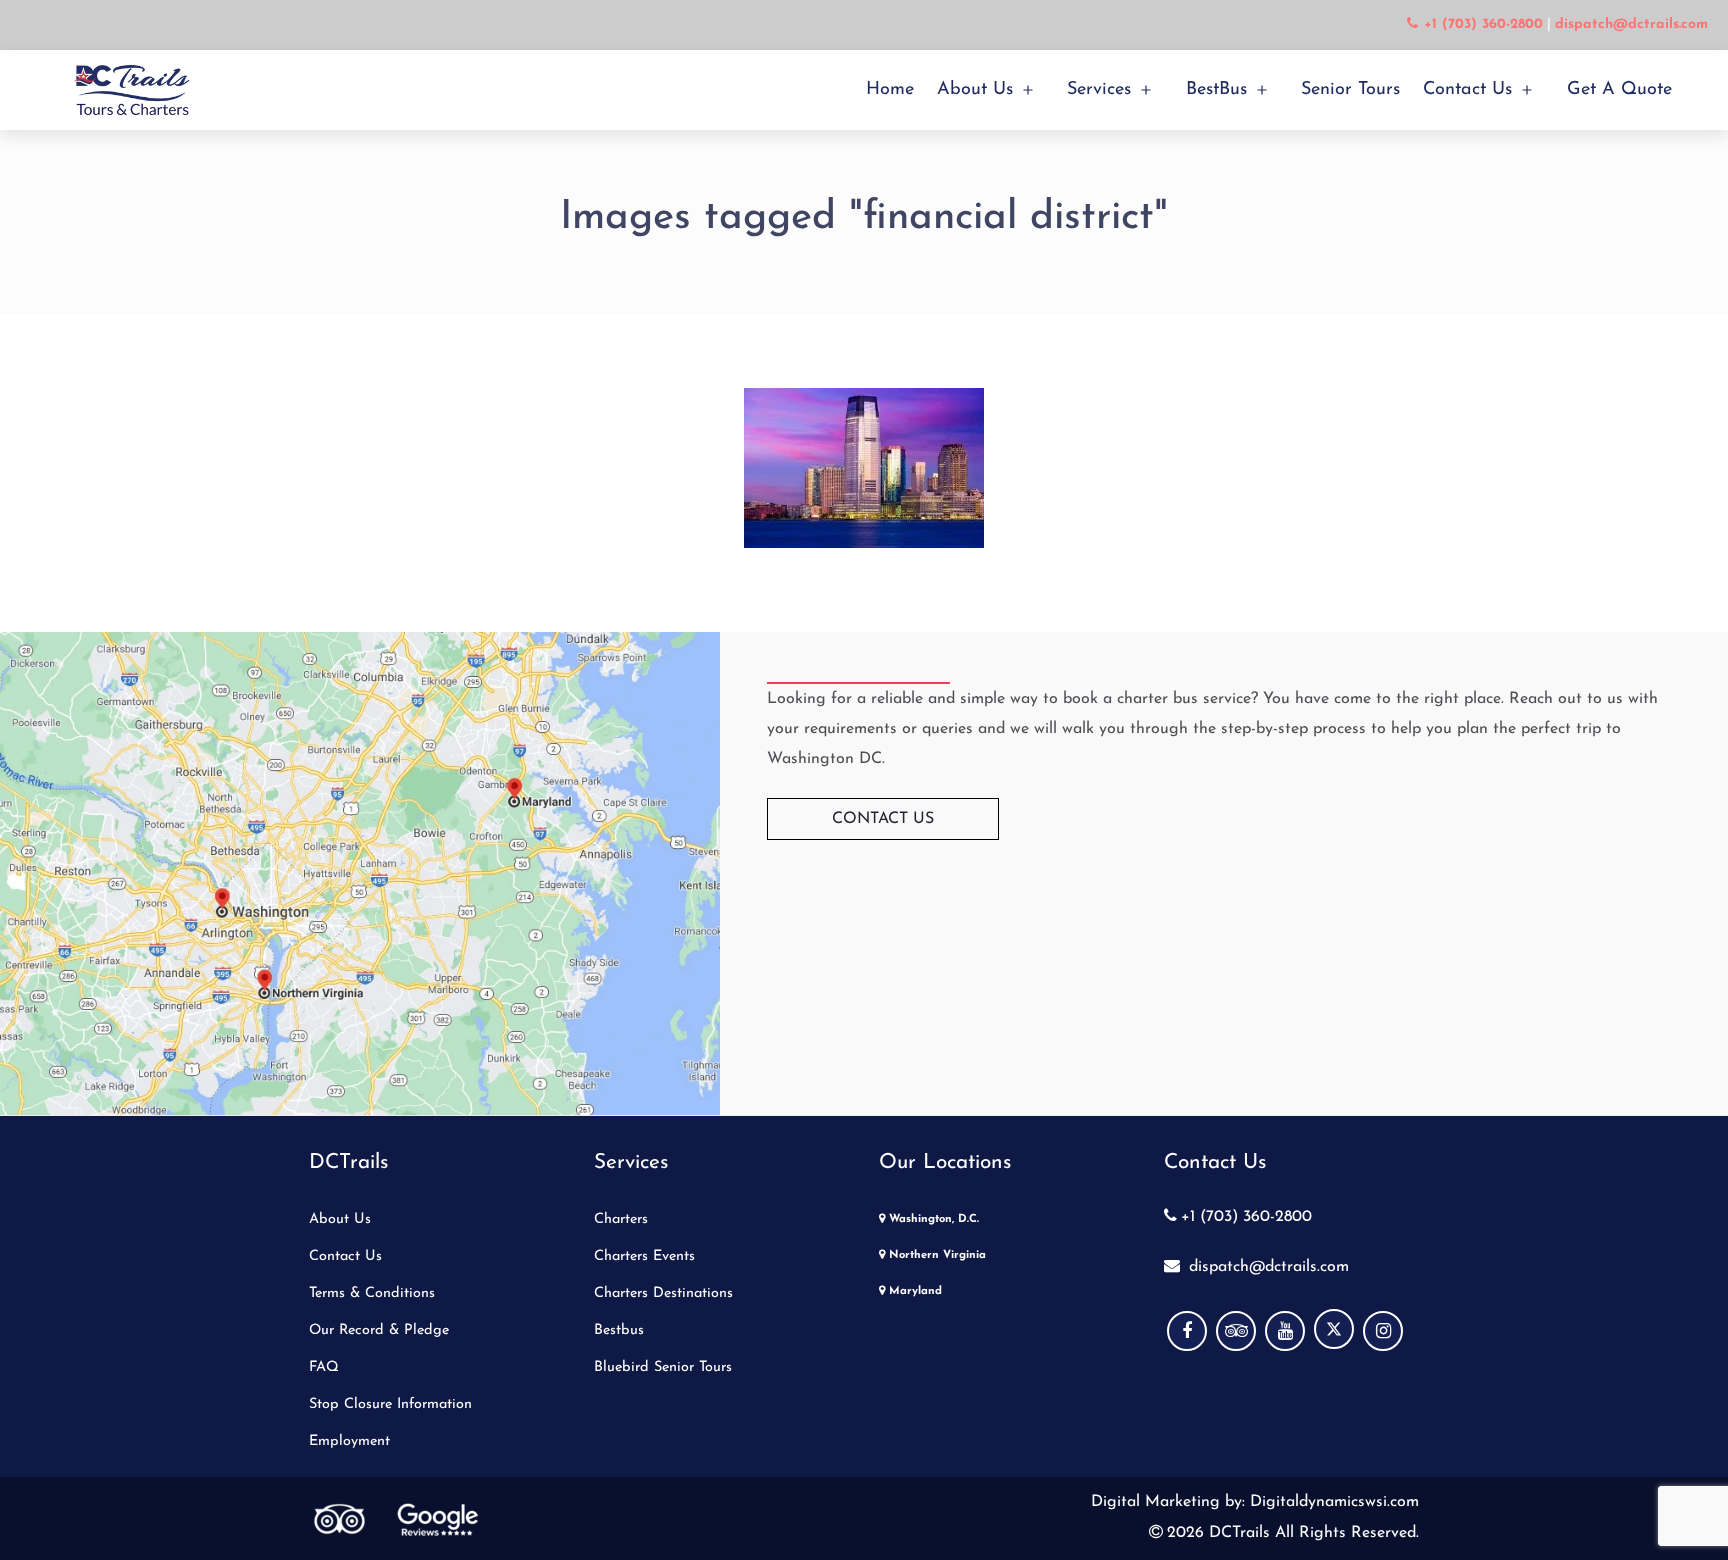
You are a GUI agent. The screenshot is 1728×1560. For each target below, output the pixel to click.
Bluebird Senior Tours (663, 1367)
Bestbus (619, 1330)
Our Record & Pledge (379, 1330)
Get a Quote (1619, 90)
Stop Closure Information (390, 1404)
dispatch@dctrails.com (1266, 1267)
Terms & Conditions (372, 1293)
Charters (621, 1219)
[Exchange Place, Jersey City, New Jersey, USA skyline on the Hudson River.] (864, 468)
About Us (975, 90)
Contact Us (1467, 90)
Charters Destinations (663, 1293)
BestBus (1216, 90)
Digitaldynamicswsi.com (1332, 1502)
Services (1099, 90)
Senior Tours (1350, 90)
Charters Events (644, 1256)
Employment (349, 1441)
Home (890, 90)
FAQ (324, 1367)
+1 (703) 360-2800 (1246, 1217)
